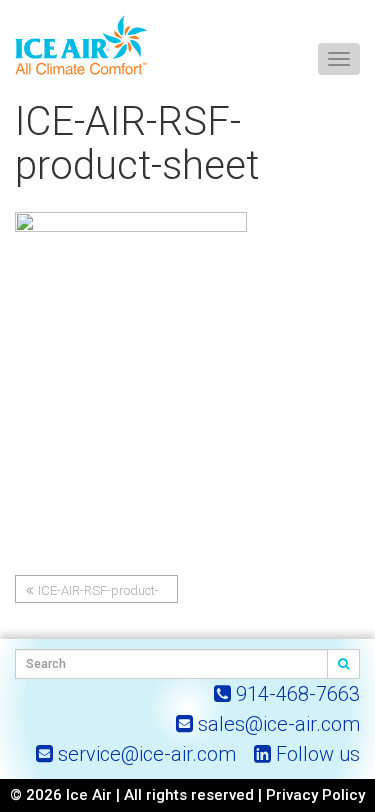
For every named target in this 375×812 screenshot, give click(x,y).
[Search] (344, 664)
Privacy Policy (315, 795)
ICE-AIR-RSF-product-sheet (92, 593)
